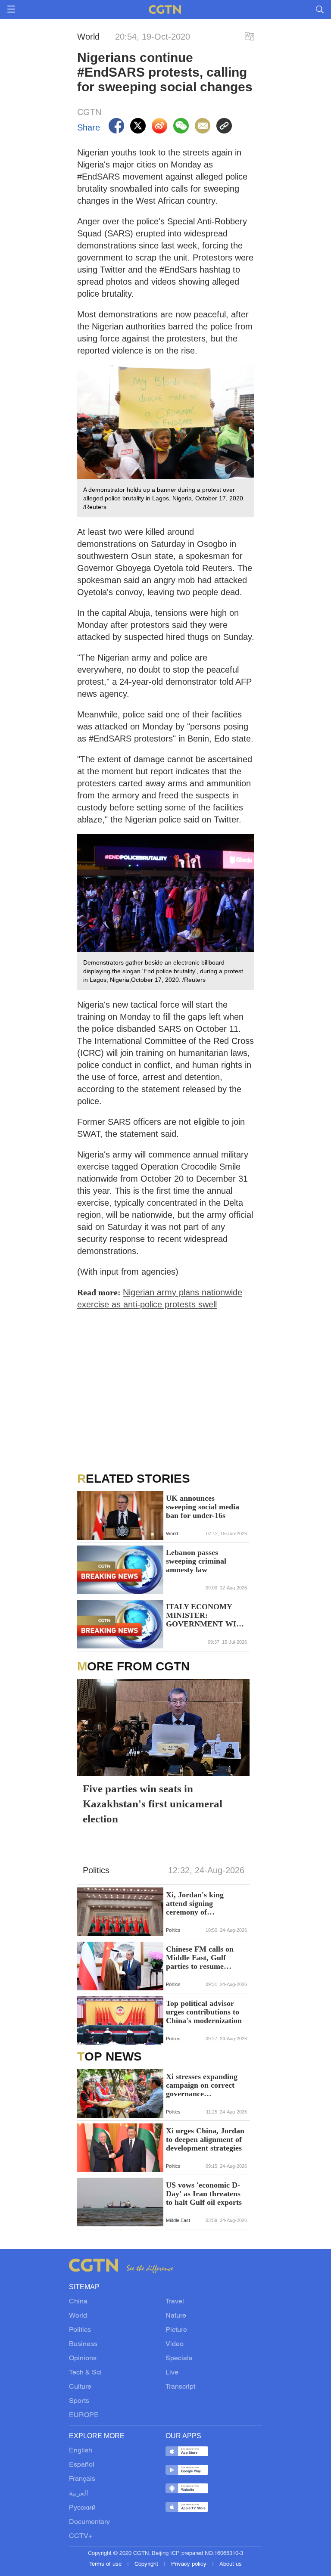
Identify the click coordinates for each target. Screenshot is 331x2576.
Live (172, 2373)
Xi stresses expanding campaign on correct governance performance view (202, 2085)
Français (82, 2479)
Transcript (180, 2387)
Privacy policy (190, 2564)
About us (231, 2564)
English (81, 2451)
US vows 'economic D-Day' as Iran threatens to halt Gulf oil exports (204, 2194)
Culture (80, 2387)
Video (175, 2344)
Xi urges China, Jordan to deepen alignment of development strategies (205, 2139)
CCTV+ (81, 2536)
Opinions (83, 2359)
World (78, 2316)
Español (82, 2465)
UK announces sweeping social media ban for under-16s (203, 1507)
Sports (79, 2401)
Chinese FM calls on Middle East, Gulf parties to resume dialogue (200, 1958)
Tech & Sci (85, 2373)
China (78, 2302)
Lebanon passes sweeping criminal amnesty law (196, 1561)
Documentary (89, 2522)
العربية (78, 2494)
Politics (80, 2330)
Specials (179, 2359)
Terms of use (106, 2564)
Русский (82, 2508)
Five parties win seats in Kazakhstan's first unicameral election (153, 1804)
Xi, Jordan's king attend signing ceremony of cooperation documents (205, 1903)
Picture (176, 2330)
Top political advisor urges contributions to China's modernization (204, 2012)
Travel (175, 2302)
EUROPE (84, 2415)
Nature (176, 2316)
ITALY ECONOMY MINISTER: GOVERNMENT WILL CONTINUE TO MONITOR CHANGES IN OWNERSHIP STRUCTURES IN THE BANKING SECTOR (206, 1615)
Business (83, 2344)
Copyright (147, 2564)
